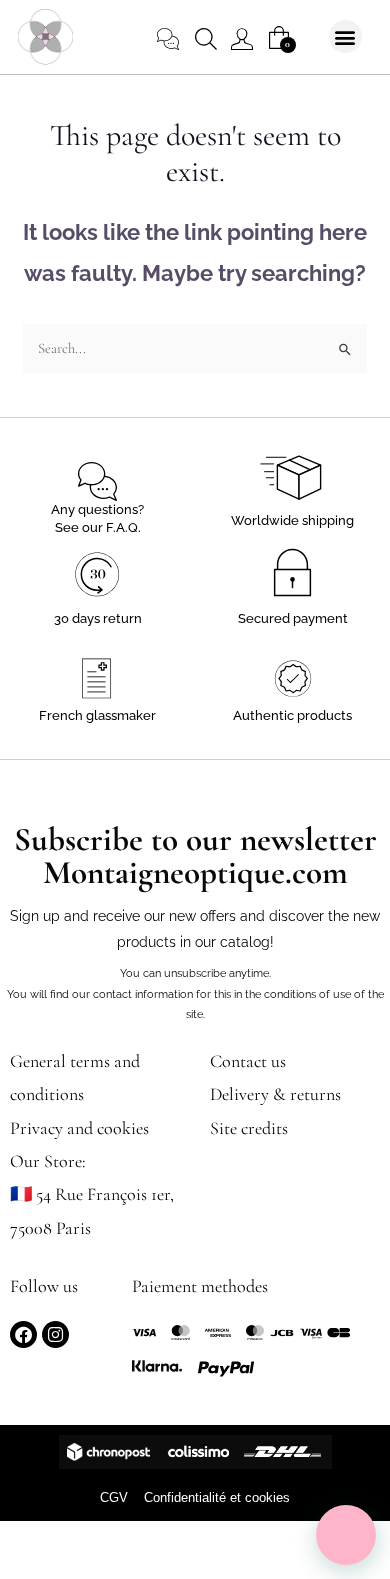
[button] (345, 36)
